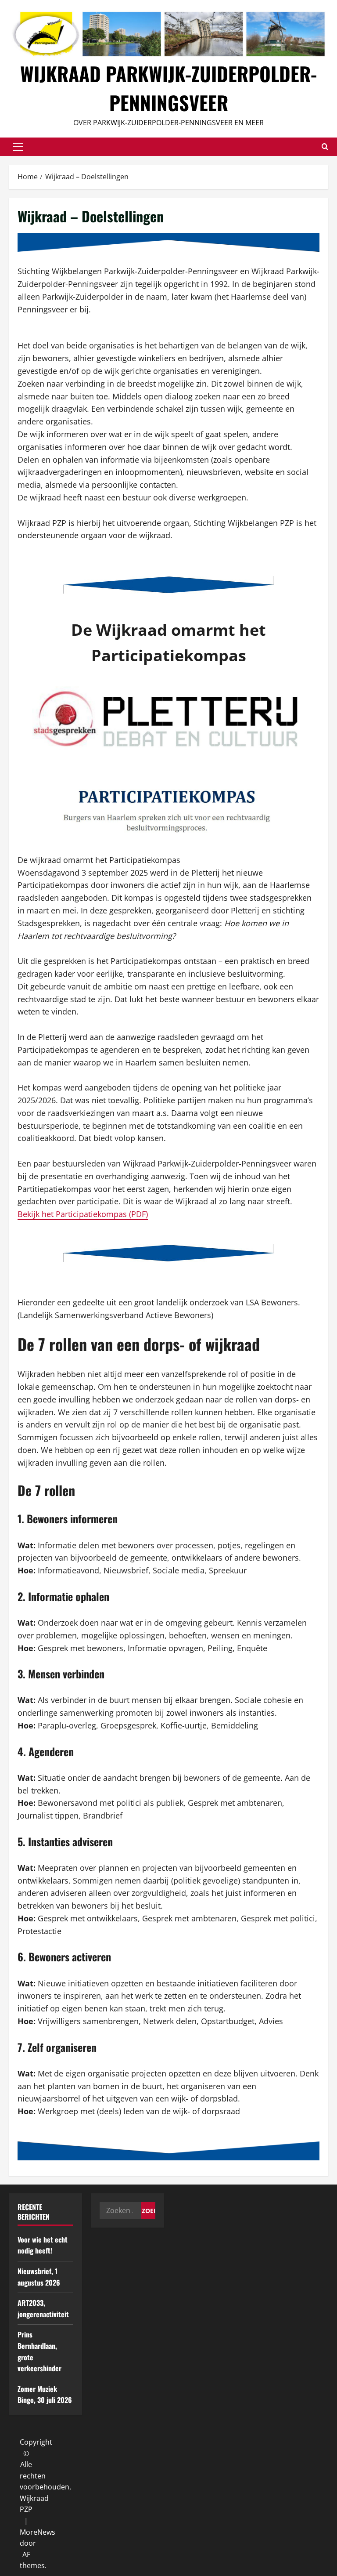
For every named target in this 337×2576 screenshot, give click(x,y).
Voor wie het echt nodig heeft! (43, 2245)
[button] (18, 147)
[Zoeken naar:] (120, 2210)
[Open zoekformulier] (325, 147)
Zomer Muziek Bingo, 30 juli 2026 (45, 2395)
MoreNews (38, 2532)
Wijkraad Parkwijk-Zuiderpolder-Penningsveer (168, 88)
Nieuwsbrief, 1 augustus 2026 (39, 2277)
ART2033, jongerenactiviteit (43, 2308)
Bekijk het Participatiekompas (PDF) (83, 1214)
